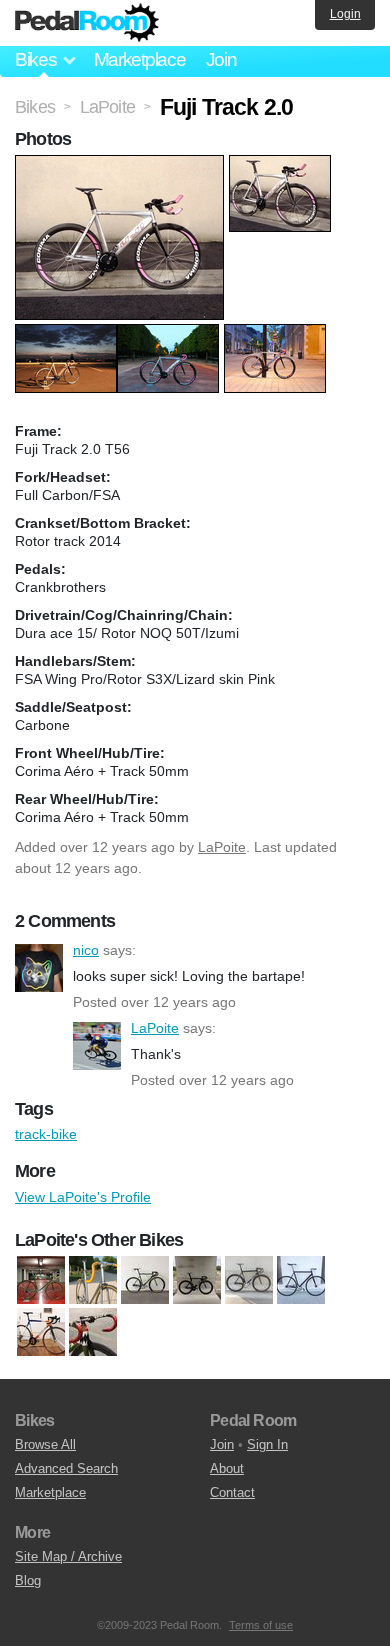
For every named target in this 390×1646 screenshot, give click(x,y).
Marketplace (140, 59)
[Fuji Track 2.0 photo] (122, 165)
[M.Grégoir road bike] (41, 1332)
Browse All (45, 1444)
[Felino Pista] (301, 1280)
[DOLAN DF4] (197, 1280)
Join (221, 59)
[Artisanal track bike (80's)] (93, 1280)
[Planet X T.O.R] (93, 1332)
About (227, 1468)
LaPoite (222, 847)
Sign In (267, 1444)
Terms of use (261, 1625)
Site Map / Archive (68, 1556)
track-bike (46, 1134)
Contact (232, 1492)
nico (39, 968)
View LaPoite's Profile (83, 1197)
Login (345, 14)
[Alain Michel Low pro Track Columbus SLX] (41, 1280)
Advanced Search (66, 1468)
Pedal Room (87, 23)
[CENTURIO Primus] (145, 1280)
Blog (28, 1580)
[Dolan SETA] (249, 1280)
